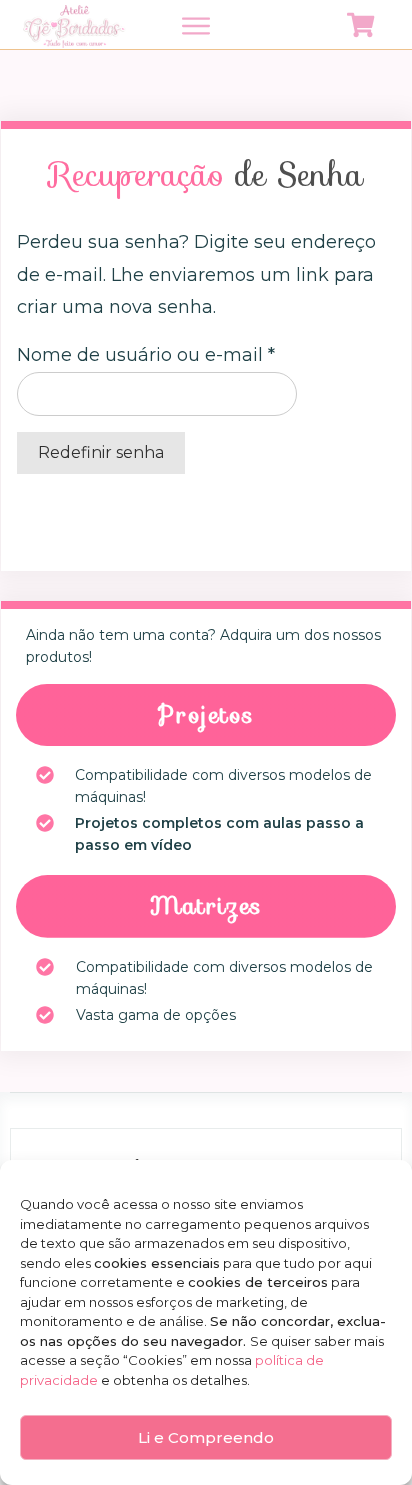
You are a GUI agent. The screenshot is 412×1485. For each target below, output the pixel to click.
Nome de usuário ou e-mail (146, 355)
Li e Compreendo (206, 1437)
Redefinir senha (101, 452)
